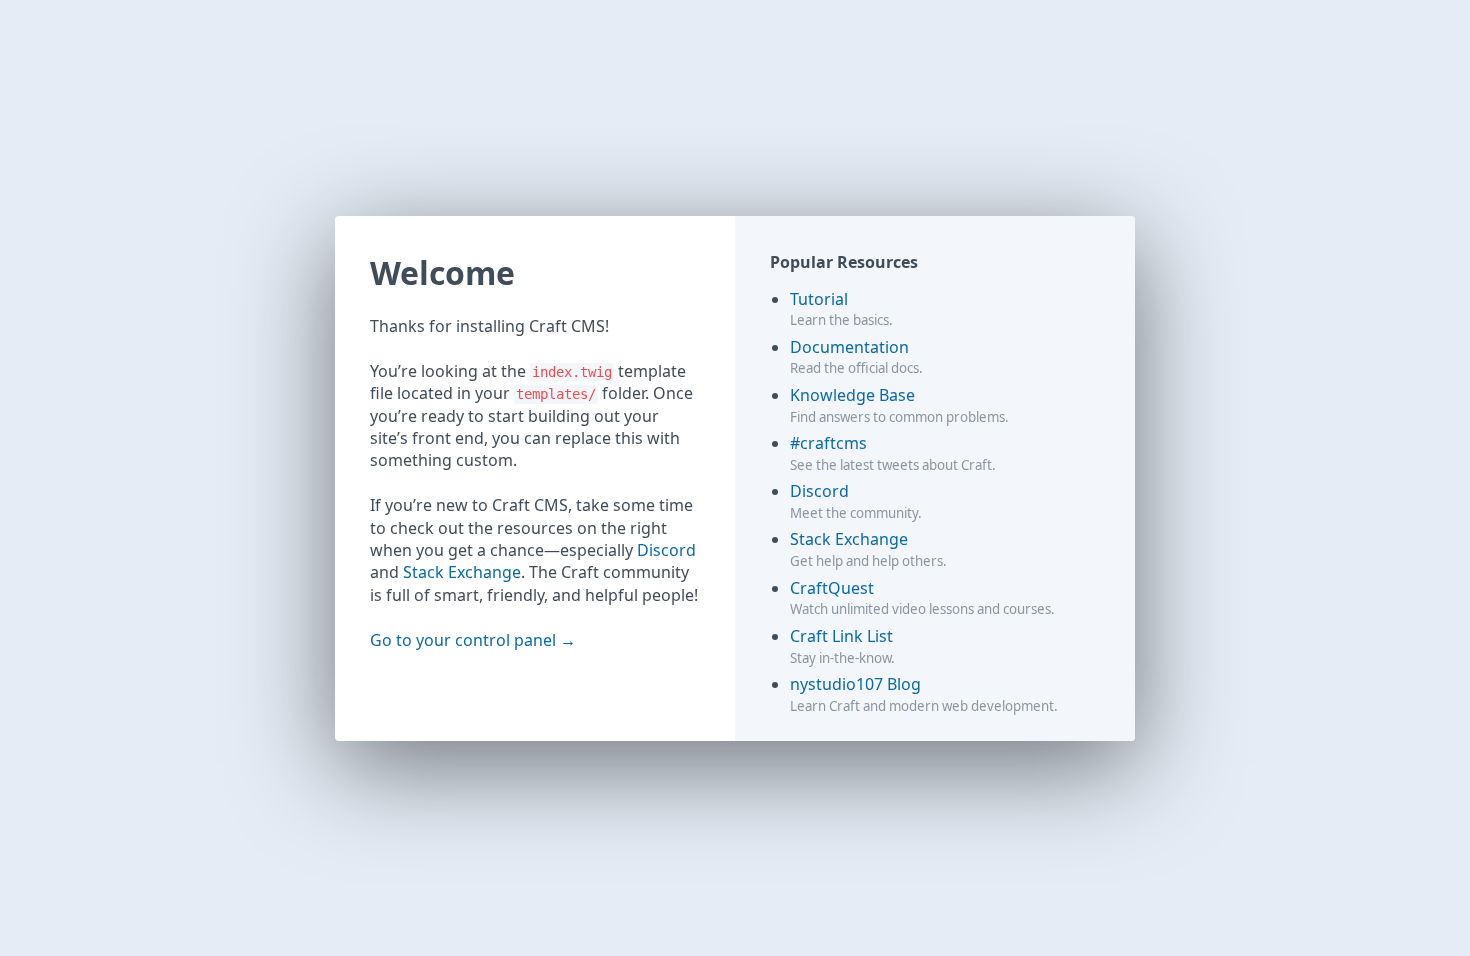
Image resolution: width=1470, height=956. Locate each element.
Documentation (849, 347)
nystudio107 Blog (855, 684)
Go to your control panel (463, 640)
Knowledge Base (852, 395)
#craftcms (828, 443)
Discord (666, 550)
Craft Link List (841, 636)
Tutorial (819, 299)
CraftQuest (832, 588)
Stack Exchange (462, 572)
